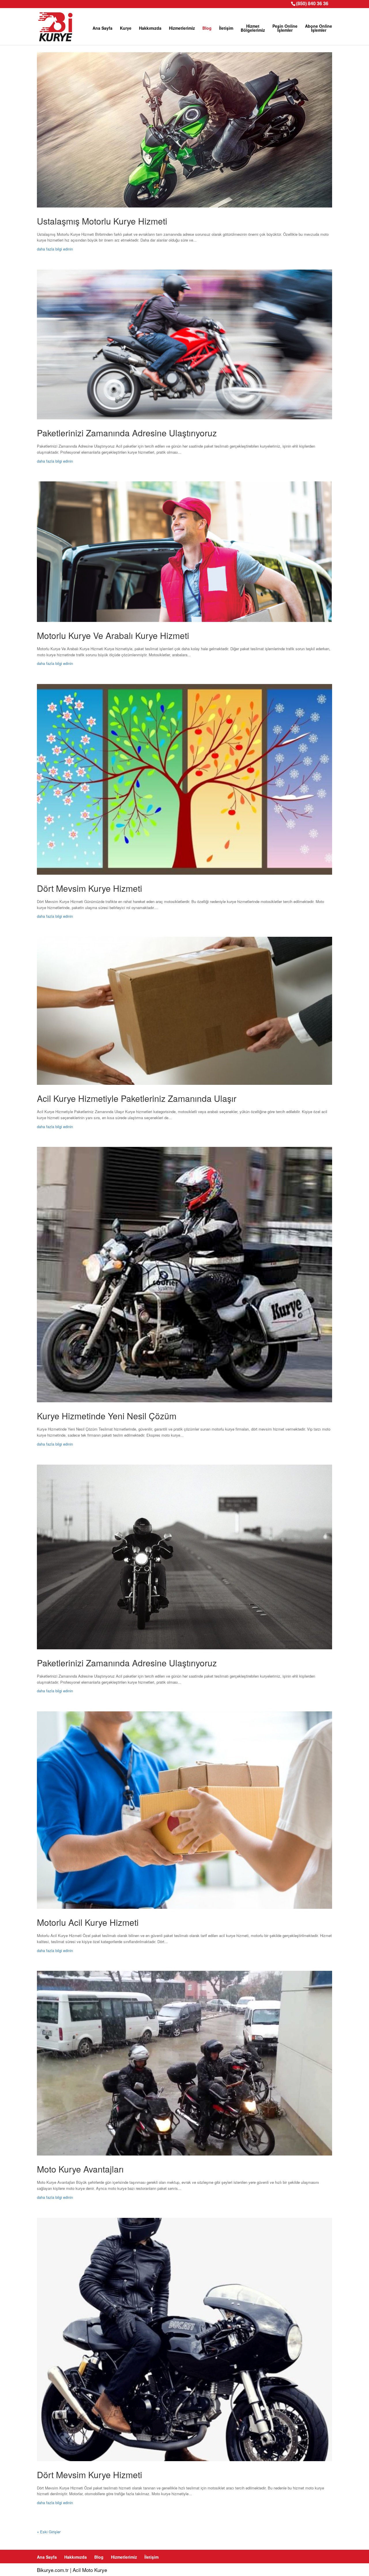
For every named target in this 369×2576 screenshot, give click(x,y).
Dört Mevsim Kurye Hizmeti (90, 888)
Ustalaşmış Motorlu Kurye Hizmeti (102, 221)
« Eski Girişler (49, 2532)
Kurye (126, 28)
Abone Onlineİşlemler (319, 28)
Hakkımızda (150, 28)
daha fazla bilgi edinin (55, 249)
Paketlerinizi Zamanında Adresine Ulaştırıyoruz (127, 433)
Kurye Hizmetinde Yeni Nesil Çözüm (107, 1416)
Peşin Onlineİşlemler (285, 28)
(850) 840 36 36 (312, 3)
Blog (207, 28)
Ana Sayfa (102, 28)
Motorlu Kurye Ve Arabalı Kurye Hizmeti (113, 635)
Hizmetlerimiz (182, 28)
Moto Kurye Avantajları (80, 2169)
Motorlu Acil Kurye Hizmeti (88, 1922)
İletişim (226, 28)
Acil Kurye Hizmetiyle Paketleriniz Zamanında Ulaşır (137, 1098)
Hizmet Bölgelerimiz (253, 28)
